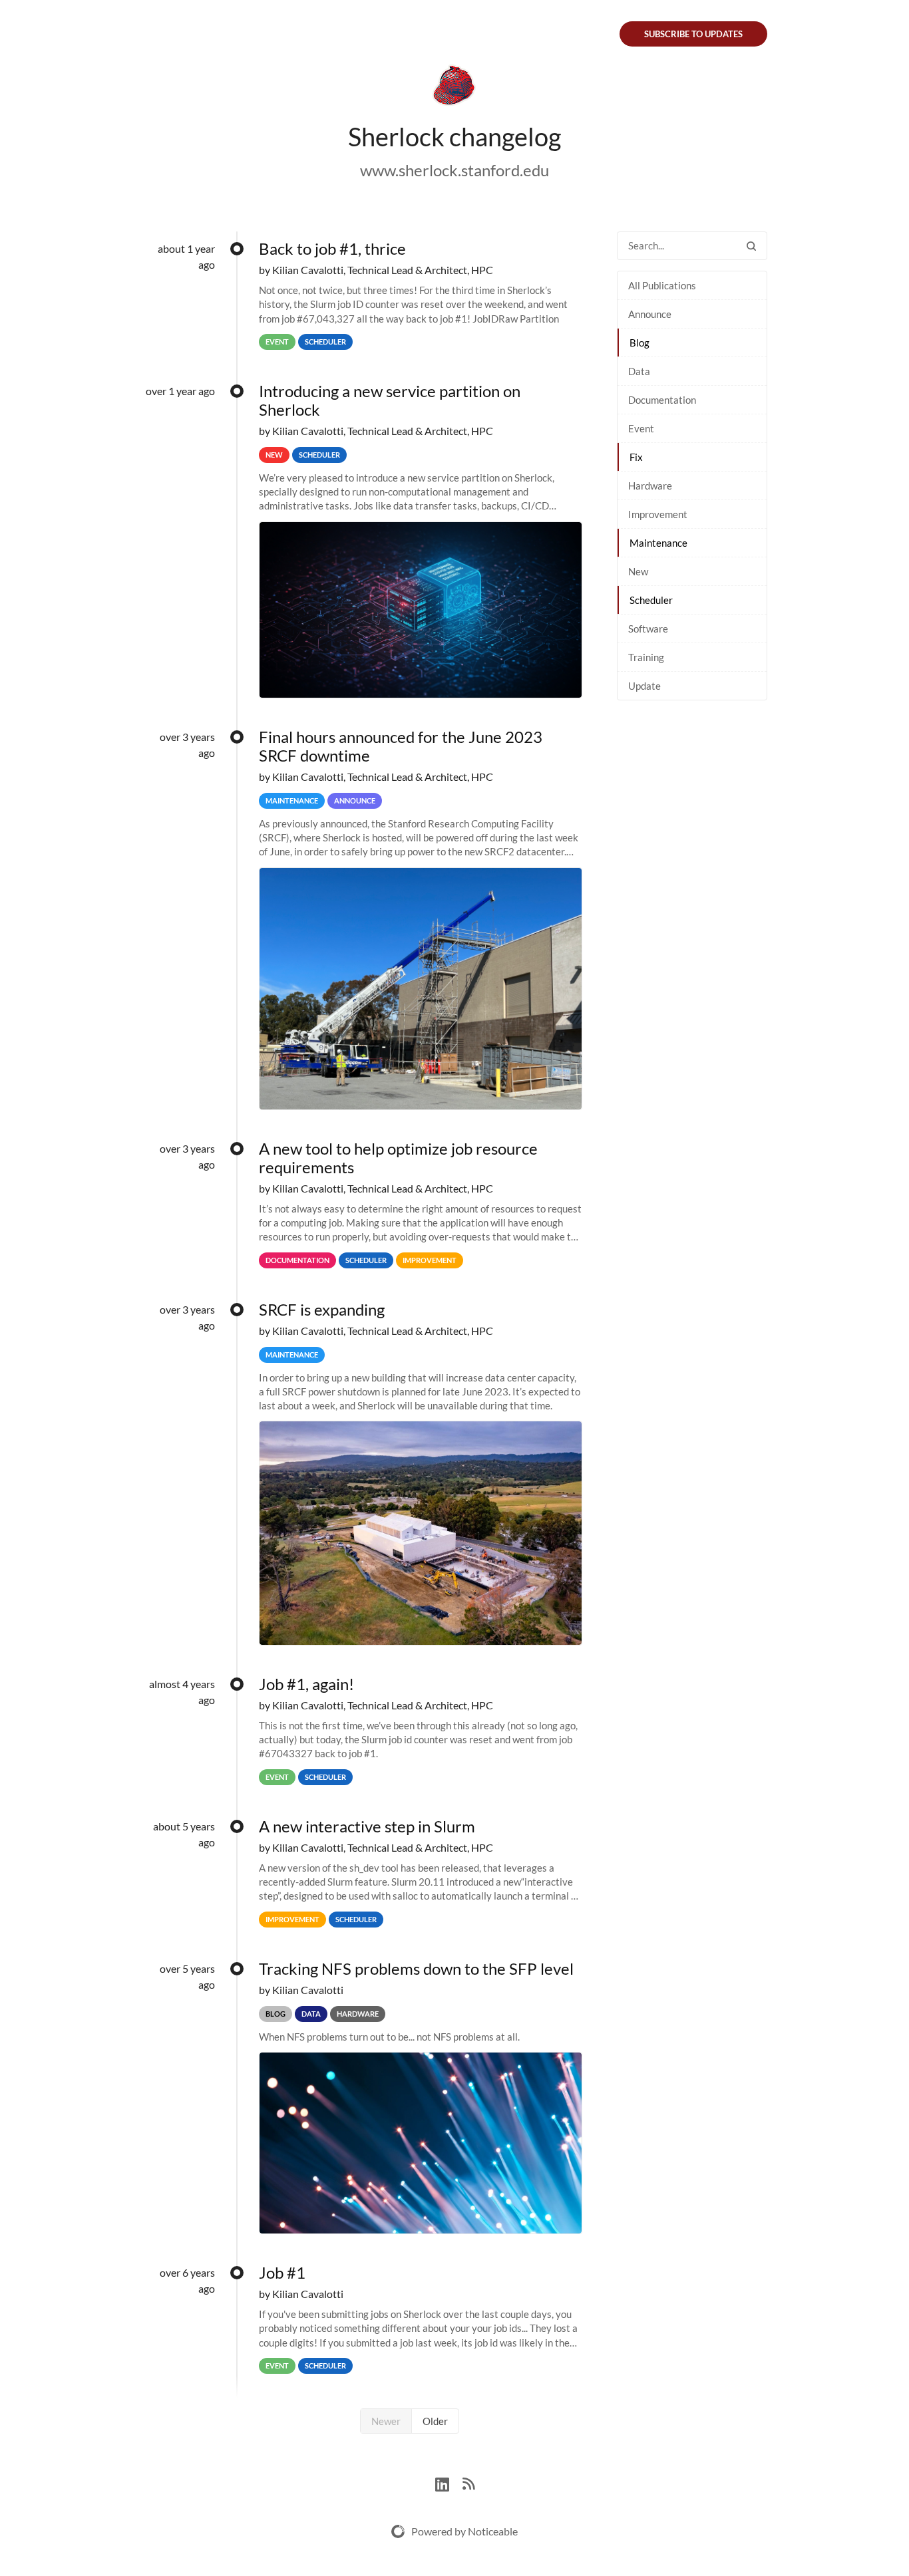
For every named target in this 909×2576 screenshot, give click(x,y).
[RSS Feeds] (468, 2483)
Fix (636, 457)
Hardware (650, 486)
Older (435, 2421)
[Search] (751, 246)
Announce (650, 314)
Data (639, 371)
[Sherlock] (454, 88)
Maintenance (658, 543)
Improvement (658, 514)
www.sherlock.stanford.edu (454, 170)
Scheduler (651, 600)
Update (644, 686)
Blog (639, 343)
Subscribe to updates (693, 34)
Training (646, 657)
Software (648, 629)
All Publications (662, 285)
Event (641, 428)
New (638, 571)
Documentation (662, 400)
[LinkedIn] (449, 2483)
